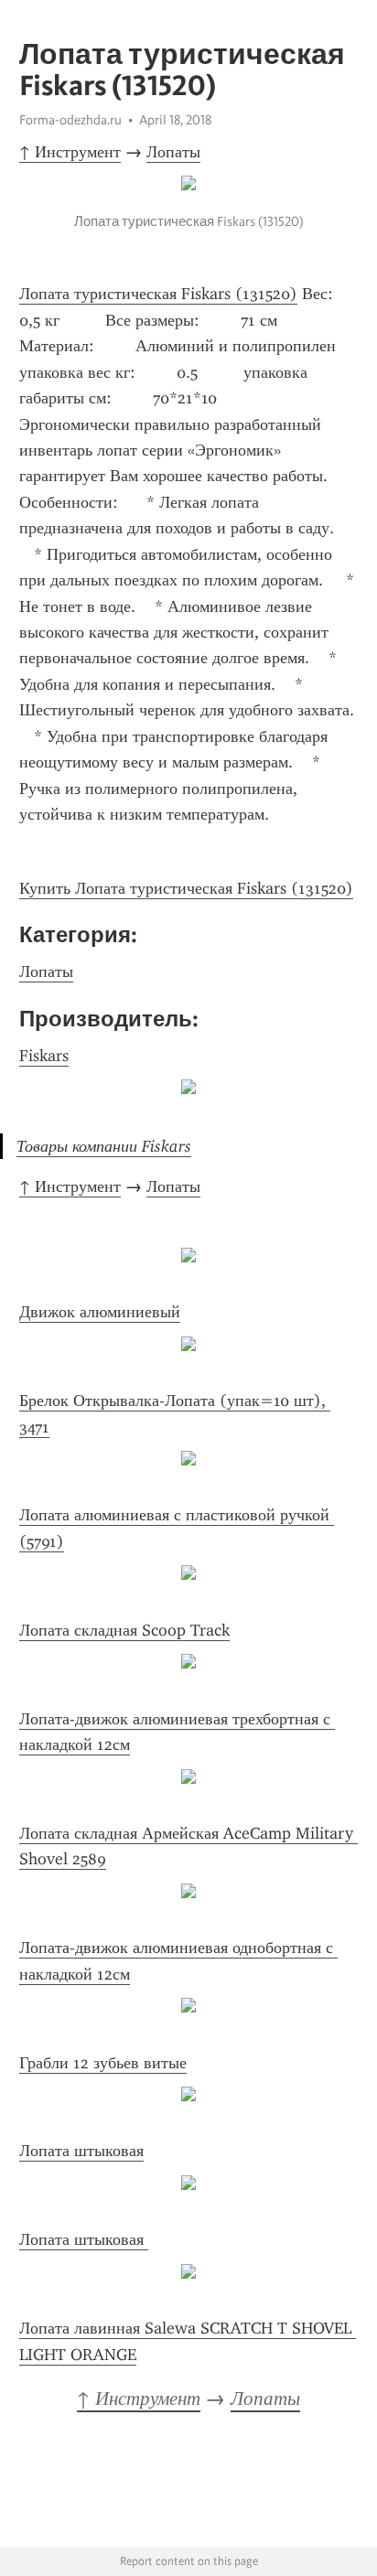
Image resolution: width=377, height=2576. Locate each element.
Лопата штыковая (81, 2151)
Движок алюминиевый (100, 1312)
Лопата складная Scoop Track (124, 1630)
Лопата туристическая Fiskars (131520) (158, 294)
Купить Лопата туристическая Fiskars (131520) (186, 888)
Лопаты (173, 152)
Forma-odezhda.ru (70, 120)
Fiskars (44, 1056)
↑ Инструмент (70, 152)
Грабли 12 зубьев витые (103, 2063)
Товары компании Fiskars (104, 1146)
